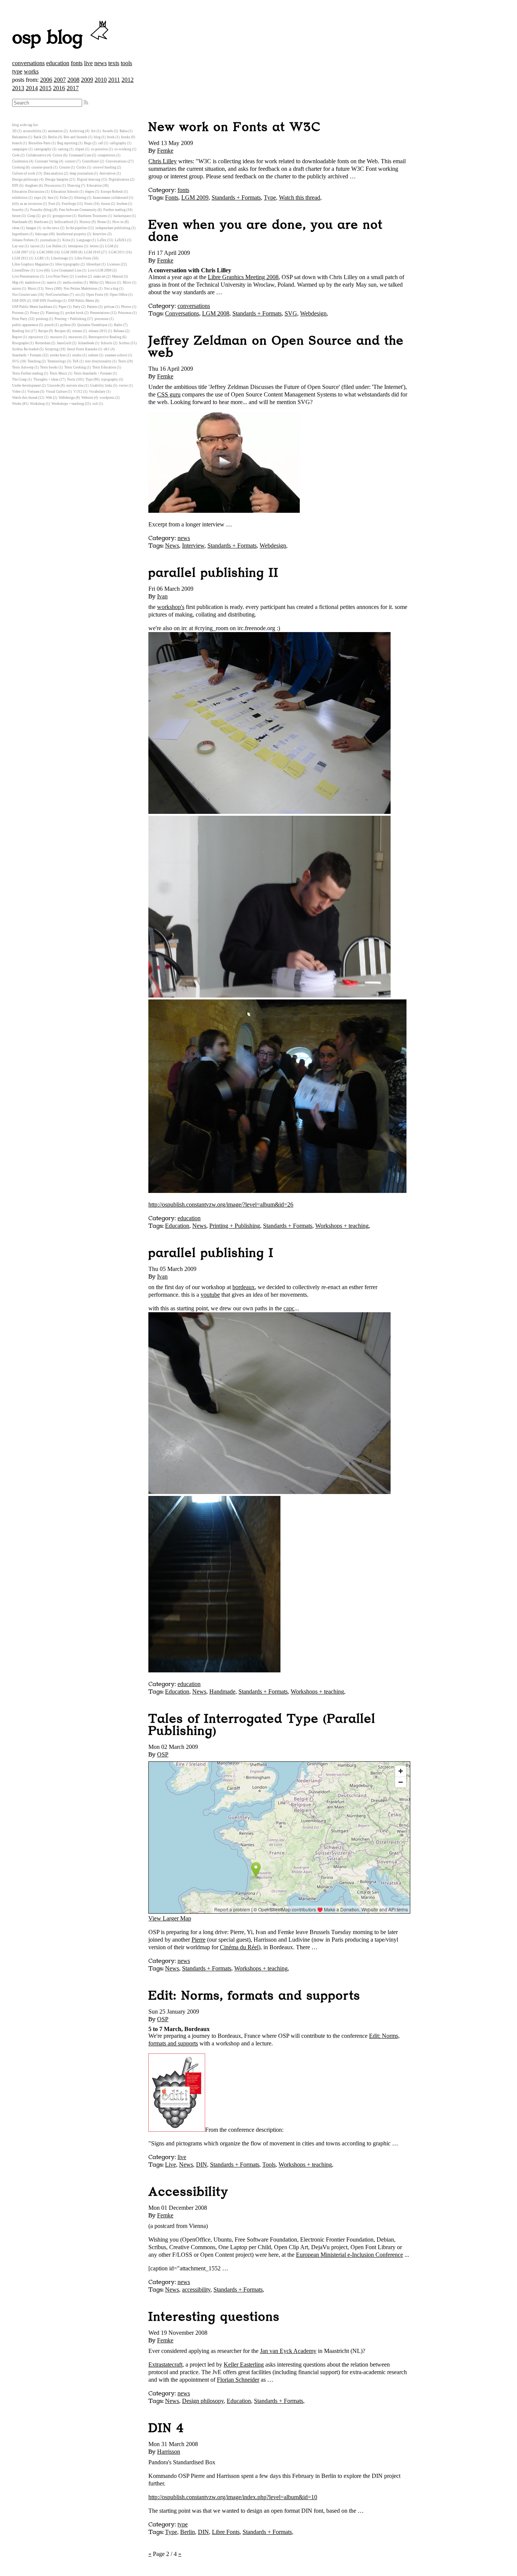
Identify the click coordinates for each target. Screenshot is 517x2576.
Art (93, 131)
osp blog (50, 38)
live (88, 63)
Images (31, 228)
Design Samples (57, 180)
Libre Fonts (226, 2532)
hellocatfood (64, 222)
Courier (65, 167)
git (44, 216)
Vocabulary (97, 392)
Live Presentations (26, 276)
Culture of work (24, 173)
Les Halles (54, 246)
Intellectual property (71, 234)
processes (102, 319)
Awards (108, 131)
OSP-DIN (19, 301)
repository (36, 337)
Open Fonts (95, 295)
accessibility (196, 2290)
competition (107, 155)
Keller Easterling (244, 2364)
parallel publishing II (213, 573)
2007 (60, 80)
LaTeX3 (121, 240)
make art (100, 276)
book (111, 137)
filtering (80, 198)
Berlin (188, 2532)
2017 (73, 88)
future (16, 216)
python (65, 325)
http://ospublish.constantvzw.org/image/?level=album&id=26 (221, 1204)
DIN (202, 2165)
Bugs (88, 143)
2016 (59, 88)
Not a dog (111, 289)
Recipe (43, 331)
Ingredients (20, 234)
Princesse (125, 313)
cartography (43, 149)
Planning (52, 313)
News (172, 546)
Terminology (57, 361)
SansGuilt (64, 343)
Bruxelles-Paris (40, 143)
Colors (58, 155)
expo (38, 198)
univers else (75, 386)
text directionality (98, 361)
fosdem (122, 204)
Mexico (111, 283)
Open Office (119, 295)
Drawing (74, 186)
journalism (48, 240)
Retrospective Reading (105, 337)
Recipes (60, 331)
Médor (94, 283)
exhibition (20, 198)
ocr (78, 295)
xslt (95, 404)
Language (84, 240)
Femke (165, 151)
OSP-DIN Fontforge (47, 301)
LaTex (102, 240)
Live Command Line (66, 270)
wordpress (107, 398)
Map (15, 283)
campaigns (20, 149)
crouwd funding (104, 167)
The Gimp (19, 379)
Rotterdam (43, 343)
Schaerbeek (86, 343)
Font (52, 204)
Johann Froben (23, 240)
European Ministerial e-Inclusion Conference (350, 2255)
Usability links (101, 386)
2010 (101, 80)
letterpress (76, 246)
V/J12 (78, 392)
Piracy (35, 313)
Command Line (80, 155)
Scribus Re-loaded (25, 349)
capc (289, 1308)
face (51, 198)
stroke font (58, 355)
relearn (77, 331)
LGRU (40, 258)
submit (93, 355)
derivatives (108, 173)
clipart (80, 149)
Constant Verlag (47, 161)
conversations (28, 63)
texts (114, 63)
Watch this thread (300, 197)
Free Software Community (78, 210)
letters (94, 246)
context (70, 161)
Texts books (49, 367)
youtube (210, 1295)
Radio (118, 325)
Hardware (41, 222)
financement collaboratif (111, 198)
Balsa (124, 131)
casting (63, 149)
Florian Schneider (238, 2380)
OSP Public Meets (81, 301)
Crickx (81, 167)
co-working (123, 149)
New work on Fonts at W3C (234, 127)
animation (55, 131)
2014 (32, 88)
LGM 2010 (92, 252)
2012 (128, 80)
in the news (51, 228)
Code (16, 155)
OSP (163, 1754)
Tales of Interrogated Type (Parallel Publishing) (262, 1725)
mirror (17, 289)
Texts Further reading (28, 373)
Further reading (114, 210)
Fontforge (69, 204)
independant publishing (113, 228)
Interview (193, 546)
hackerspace (122, 216)
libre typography (68, 264)
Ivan (162, 596)
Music (32, 289)
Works (17, 404)
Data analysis (53, 173)
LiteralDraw (21, 270)
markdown (33, 283)
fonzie (106, 204)
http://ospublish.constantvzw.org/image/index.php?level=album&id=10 (233, 2497)
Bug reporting (67, 143)
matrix (52, 283)
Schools (107, 343)
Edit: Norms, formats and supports (254, 1996)
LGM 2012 (20, 258)
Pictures (18, 313)
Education (177, 1226)
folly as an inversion (27, 204)
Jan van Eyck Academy (288, 2351)
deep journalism (81, 173)
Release (119, 331)
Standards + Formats (236, 197)
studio (77, 355)
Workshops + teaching (342, 1226)
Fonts (172, 197)
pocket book (75, 313)
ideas (16, 228)
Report (17, 337)
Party (77, 307)
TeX (76, 361)
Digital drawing (89, 180)
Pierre (199, 1940)
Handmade (222, 1692)
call (101, 143)
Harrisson (169, 2452)
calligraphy (118, 143)
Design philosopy (203, 2401)
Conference (20, 161)
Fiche (64, 198)
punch (49, 325)
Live (171, 2165)
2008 (73, 80)
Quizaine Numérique (92, 325)
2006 (46, 80)
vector (123, 386)
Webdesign (313, 313)
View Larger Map (170, 1918)
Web (49, 398)
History (85, 222)
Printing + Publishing (235, 1226)
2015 (45, 88)
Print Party (20, 319)
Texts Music (58, 373)
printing (42, 319)
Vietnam (33, 392)
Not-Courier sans (25, 295)
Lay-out (18, 246)
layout (35, 246)
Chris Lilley (163, 161)
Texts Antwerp (23, 367)
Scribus (124, 343)
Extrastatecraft (165, 2364)
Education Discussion (28, 192)
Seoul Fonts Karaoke (82, 349)
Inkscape (42, 234)
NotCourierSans (57, 295)
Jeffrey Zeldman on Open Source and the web (276, 347)
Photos (126, 307)
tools (126, 63)
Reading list (21, 331)
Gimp (31, 216)
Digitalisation (119, 180)
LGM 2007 (20, 252)
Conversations (182, 313)
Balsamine (20, 137)
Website (87, 398)
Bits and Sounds (76, 137)
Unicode (54, 386)
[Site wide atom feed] (86, 102)
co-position (99, 149)
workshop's (171, 607)
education (58, 63)
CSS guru (169, 394)
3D (14, 131)
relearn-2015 (98, 331)
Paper (63, 307)
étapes (90, 192)
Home (102, 222)
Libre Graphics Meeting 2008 (243, 277)
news (100, 63)
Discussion (53, 186)
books (126, 137)
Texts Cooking (75, 367)
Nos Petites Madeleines (81, 289)
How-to (118, 222)
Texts (122, 361)
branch (17, 143)
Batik (38, 137)
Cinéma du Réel (239, 1947)
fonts (77, 63)
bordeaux (244, 1287)
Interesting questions (214, 2317)
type (17, 71)
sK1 (107, 349)
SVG (291, 313)
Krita (66, 240)
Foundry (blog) (41, 210)
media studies (73, 283)
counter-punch (42, 167)
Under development (26, 386)
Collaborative (36, 155)
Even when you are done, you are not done (266, 231)
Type (270, 197)
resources (75, 337)
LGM (109, 246)
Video (16, 392)
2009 (87, 80)
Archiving (77, 131)
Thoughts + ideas (46, 379)
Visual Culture (56, 392)
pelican (109, 307)
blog (97, 137)
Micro (127, 283)
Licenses (114, 264)
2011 (114, 80)
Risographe (20, 343)
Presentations (100, 313)
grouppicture (62, 216)
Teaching (34, 361)
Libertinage (60, 258)
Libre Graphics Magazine (30, 264)
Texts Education (104, 367)
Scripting (52, 349)
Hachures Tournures (93, 216)
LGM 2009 (195, 197)
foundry (18, 210)
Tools (269, 2165)
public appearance (25, 325)
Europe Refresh (112, 192)
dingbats (31, 186)
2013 (18, 88)
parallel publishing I (211, 1253)
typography (110, 379)
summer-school (116, 355)
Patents (92, 307)
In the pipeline (76, 228)
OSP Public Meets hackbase (32, 307)
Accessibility (188, 2192)
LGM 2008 (216, 313)
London (81, 276)
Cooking (19, 167)
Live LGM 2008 (100, 270)
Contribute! (91, 161)
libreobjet (93, 264)
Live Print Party (57, 276)
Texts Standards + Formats (93, 373)
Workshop (37, 404)
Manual (118, 276)
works (31, 71)
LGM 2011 (117, 252)
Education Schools (65, 192)
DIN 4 (166, 2428)
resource (56, 337)
